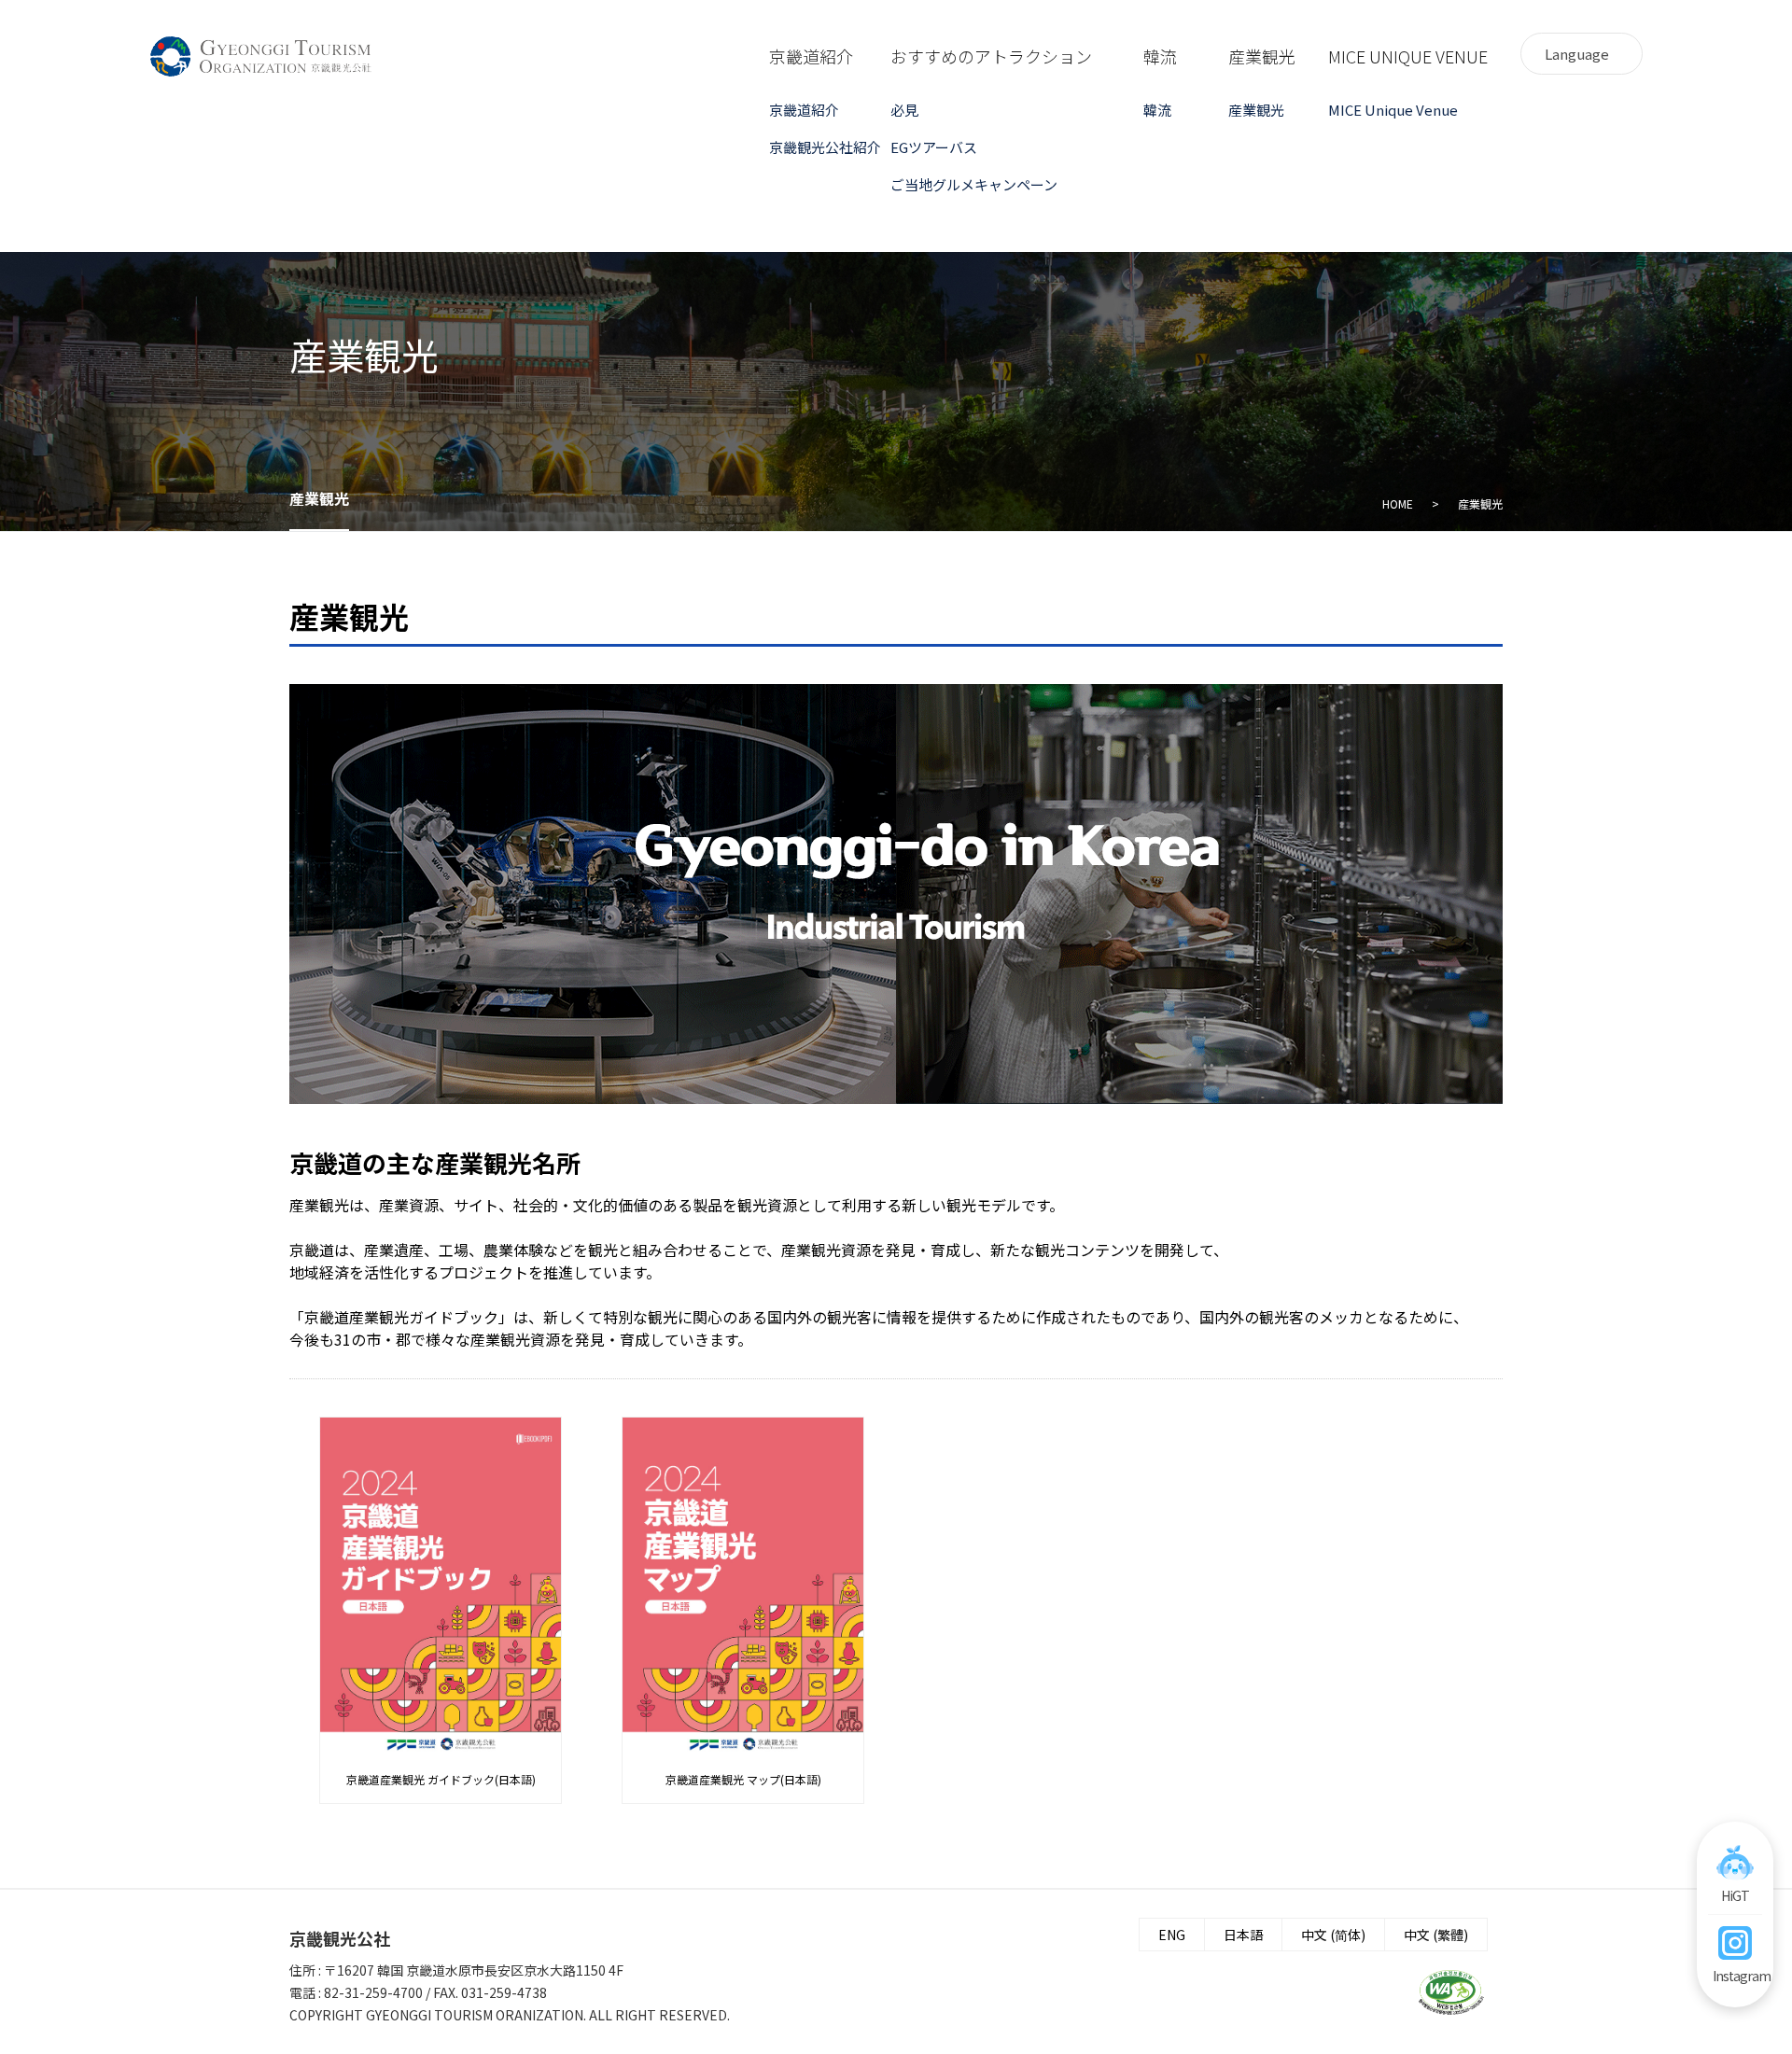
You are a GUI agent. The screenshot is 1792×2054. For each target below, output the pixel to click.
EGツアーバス (934, 147)
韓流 (1157, 110)
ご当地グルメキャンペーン (956, 184)
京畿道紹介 (804, 110)
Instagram (1735, 1976)
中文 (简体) (1333, 1935)
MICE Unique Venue (1393, 110)
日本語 (1243, 1935)
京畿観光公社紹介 (825, 147)
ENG (1172, 1935)
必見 (904, 110)
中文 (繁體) (1436, 1935)
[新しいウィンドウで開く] (1451, 1992)
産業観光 (1256, 110)
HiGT (1735, 1895)
